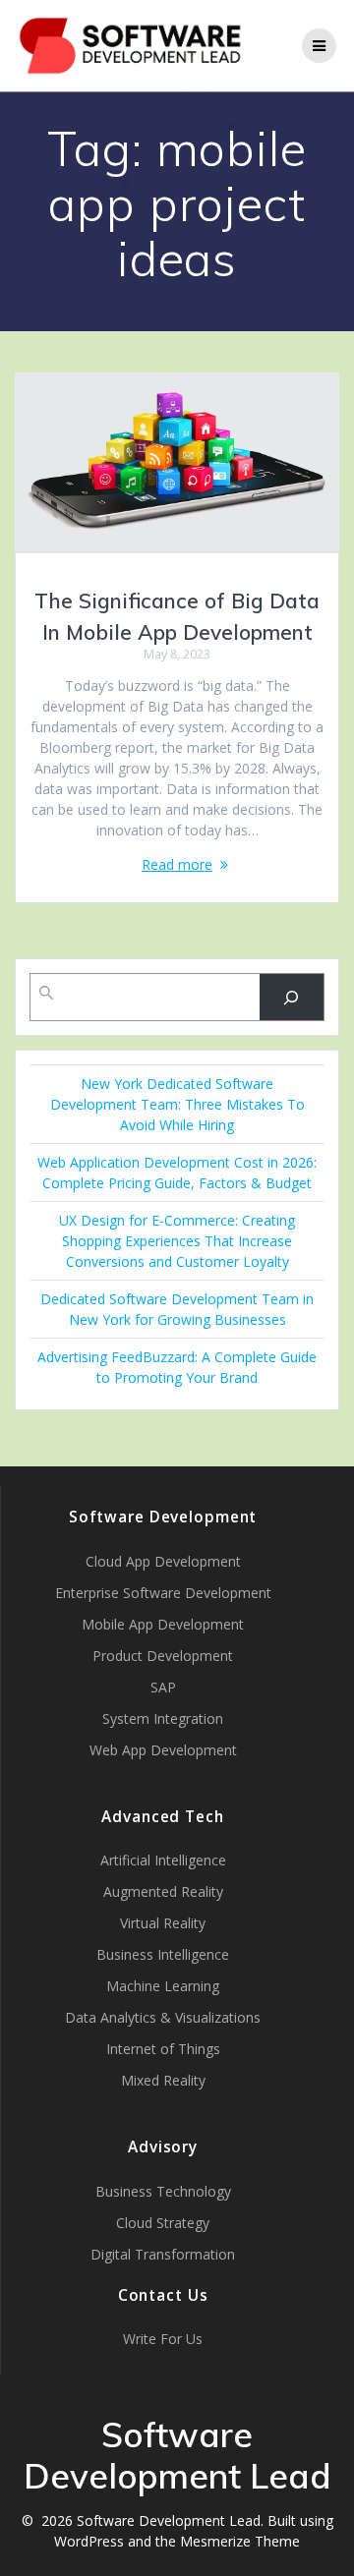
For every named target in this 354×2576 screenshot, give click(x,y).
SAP (163, 1687)
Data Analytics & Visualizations (163, 2017)
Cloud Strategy (163, 2223)
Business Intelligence (163, 1954)
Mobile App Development (163, 1624)
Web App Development (163, 1750)
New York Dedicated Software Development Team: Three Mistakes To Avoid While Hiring (177, 1104)
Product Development (163, 1656)
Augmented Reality (163, 1891)
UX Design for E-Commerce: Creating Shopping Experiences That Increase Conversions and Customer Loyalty (177, 1241)
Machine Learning (163, 1986)
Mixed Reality (163, 2080)
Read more (177, 864)
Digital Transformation (163, 2254)
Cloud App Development (163, 1561)
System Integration (163, 1718)
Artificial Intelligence (163, 1860)
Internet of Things (163, 2049)
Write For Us (163, 2339)
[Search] (292, 997)
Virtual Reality (163, 1923)
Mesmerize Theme (240, 2541)
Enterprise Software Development (163, 1593)
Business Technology (163, 2191)
